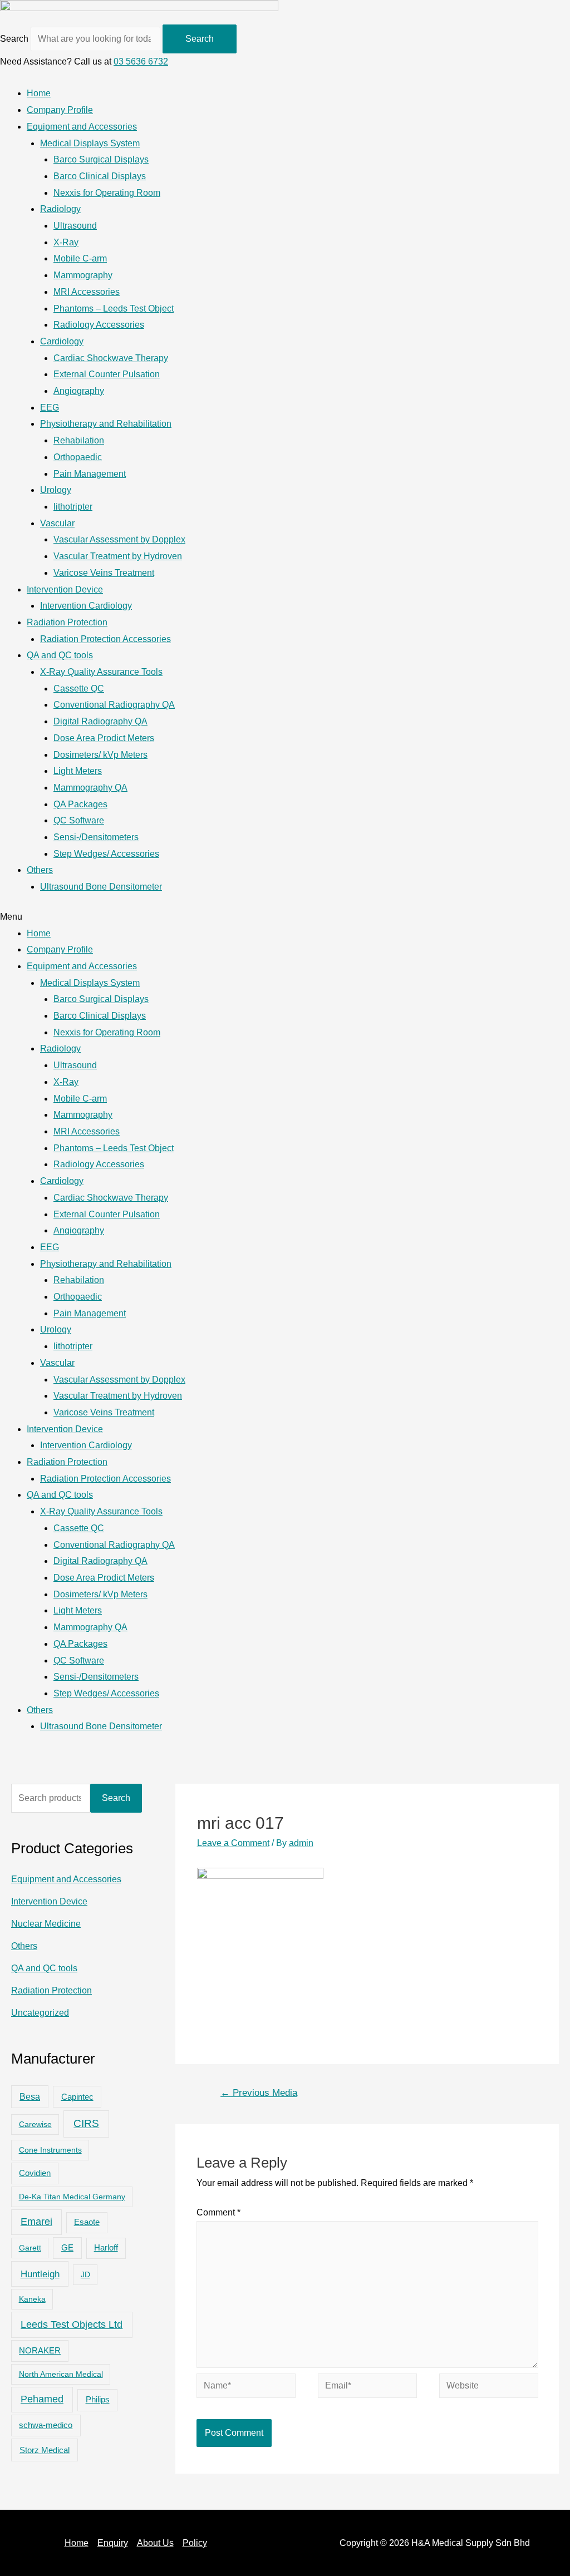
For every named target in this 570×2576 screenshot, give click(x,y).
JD (85, 2274)
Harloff (106, 2248)
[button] (285, 917)
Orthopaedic (78, 457)
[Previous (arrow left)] (19, 1288)
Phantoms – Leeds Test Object (114, 309)
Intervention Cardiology (86, 606)
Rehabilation (79, 440)
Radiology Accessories (99, 325)
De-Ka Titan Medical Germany (72, 2197)
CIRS (86, 2123)
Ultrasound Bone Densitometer (101, 887)
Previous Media (259, 2093)
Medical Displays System (90, 143)
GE (67, 2247)
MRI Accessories (87, 292)
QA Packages (80, 804)
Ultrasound (75, 226)
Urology (56, 490)
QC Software (79, 820)
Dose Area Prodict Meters (104, 738)
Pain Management (90, 474)
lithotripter (73, 507)
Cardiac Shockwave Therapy (111, 358)
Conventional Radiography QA (114, 705)
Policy (195, 2543)
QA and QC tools (60, 655)
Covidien (35, 2173)
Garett (30, 2248)
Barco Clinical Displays (100, 176)
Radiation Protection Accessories (105, 639)
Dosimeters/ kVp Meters (100, 755)
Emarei (36, 2222)
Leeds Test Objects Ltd (72, 2325)
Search (14, 39)
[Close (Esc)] (558, 12)
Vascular (57, 523)
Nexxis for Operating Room (107, 193)
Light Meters (78, 771)
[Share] (533, 12)
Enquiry (113, 2543)
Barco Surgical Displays (101, 159)
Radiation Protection (67, 622)
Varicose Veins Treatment (104, 573)
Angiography (79, 391)
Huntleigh (40, 2274)
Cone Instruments (50, 2150)
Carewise (35, 2124)
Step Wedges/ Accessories (106, 854)
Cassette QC (79, 689)
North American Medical (61, 2374)
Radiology (60, 209)
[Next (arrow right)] (551, 1288)
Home (39, 93)
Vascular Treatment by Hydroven (118, 556)
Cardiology (62, 341)
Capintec (77, 2097)
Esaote (87, 2222)
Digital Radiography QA (100, 721)
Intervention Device (65, 589)
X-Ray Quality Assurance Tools (101, 672)
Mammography (83, 275)
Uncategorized (40, 2013)
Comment (218, 2212)
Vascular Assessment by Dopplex (119, 539)
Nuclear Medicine (46, 1924)
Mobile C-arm (80, 258)
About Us (155, 2543)
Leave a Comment (233, 1843)
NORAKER (40, 2351)
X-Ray (66, 242)
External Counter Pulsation (107, 374)
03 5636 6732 (141, 61)
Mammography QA (90, 788)
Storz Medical (45, 2450)
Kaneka (32, 2299)
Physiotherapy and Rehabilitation (106, 424)
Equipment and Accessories (82, 127)
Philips (98, 2399)
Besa (30, 2097)
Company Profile (60, 110)
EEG (50, 408)
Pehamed (42, 2399)
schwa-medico (46, 2425)
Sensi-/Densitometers (96, 837)
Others (40, 870)
